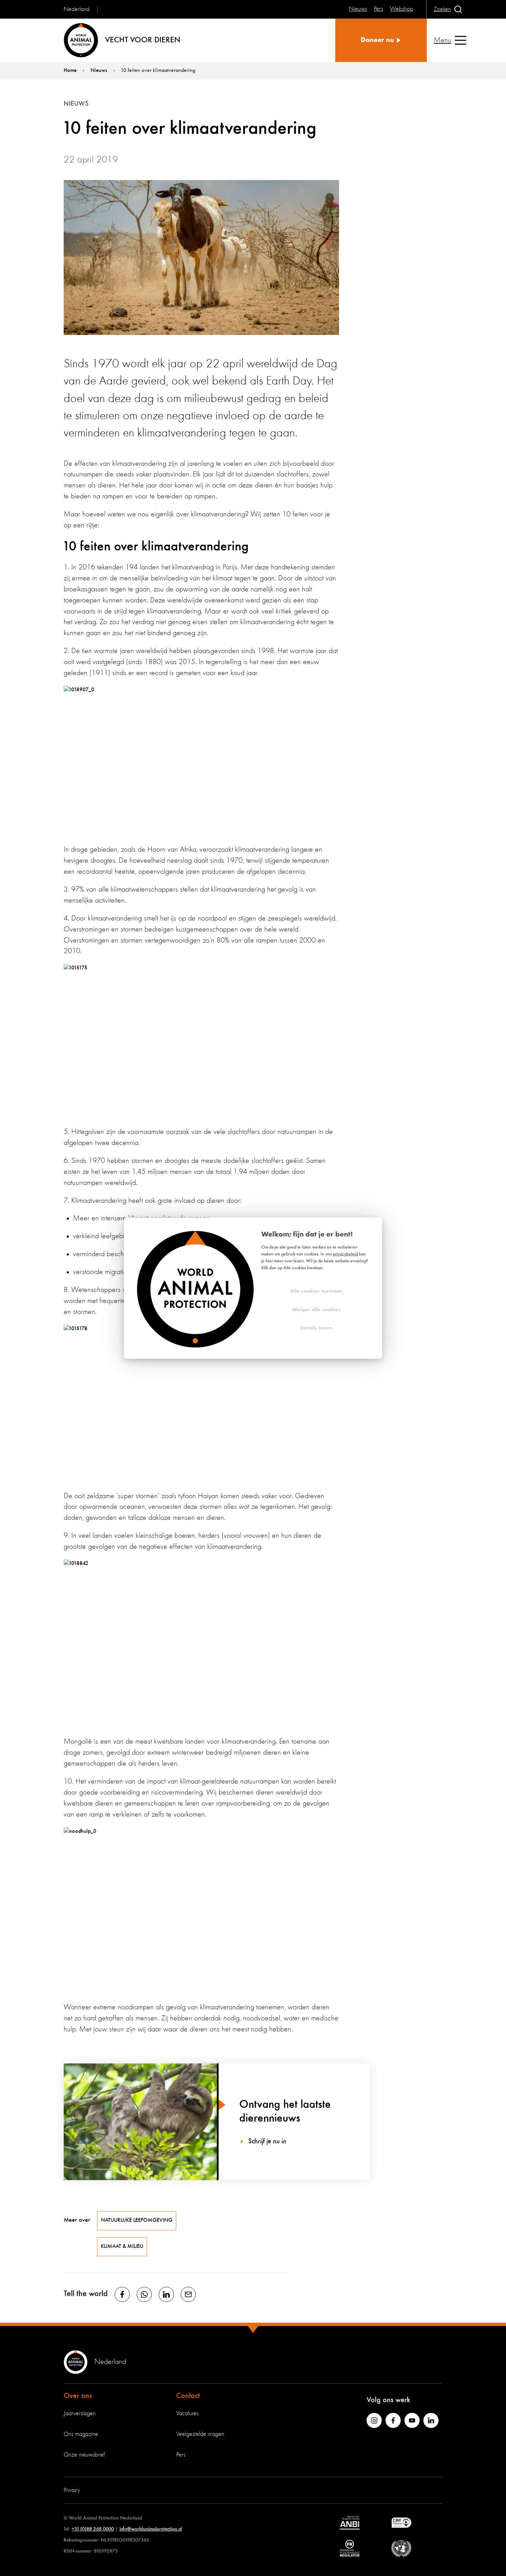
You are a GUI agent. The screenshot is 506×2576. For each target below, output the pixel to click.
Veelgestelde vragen (200, 2434)
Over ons (78, 2396)
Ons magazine (81, 2434)
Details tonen (317, 1328)
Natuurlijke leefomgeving (137, 2220)
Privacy (72, 2490)
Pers (181, 2455)
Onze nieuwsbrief (84, 2455)
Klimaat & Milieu (122, 2247)
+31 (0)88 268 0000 (93, 2529)
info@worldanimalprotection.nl (151, 2529)
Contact (188, 2396)
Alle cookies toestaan (316, 1291)
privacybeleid (345, 1254)
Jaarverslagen (80, 2414)
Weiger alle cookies (316, 1310)
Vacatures (187, 2414)
